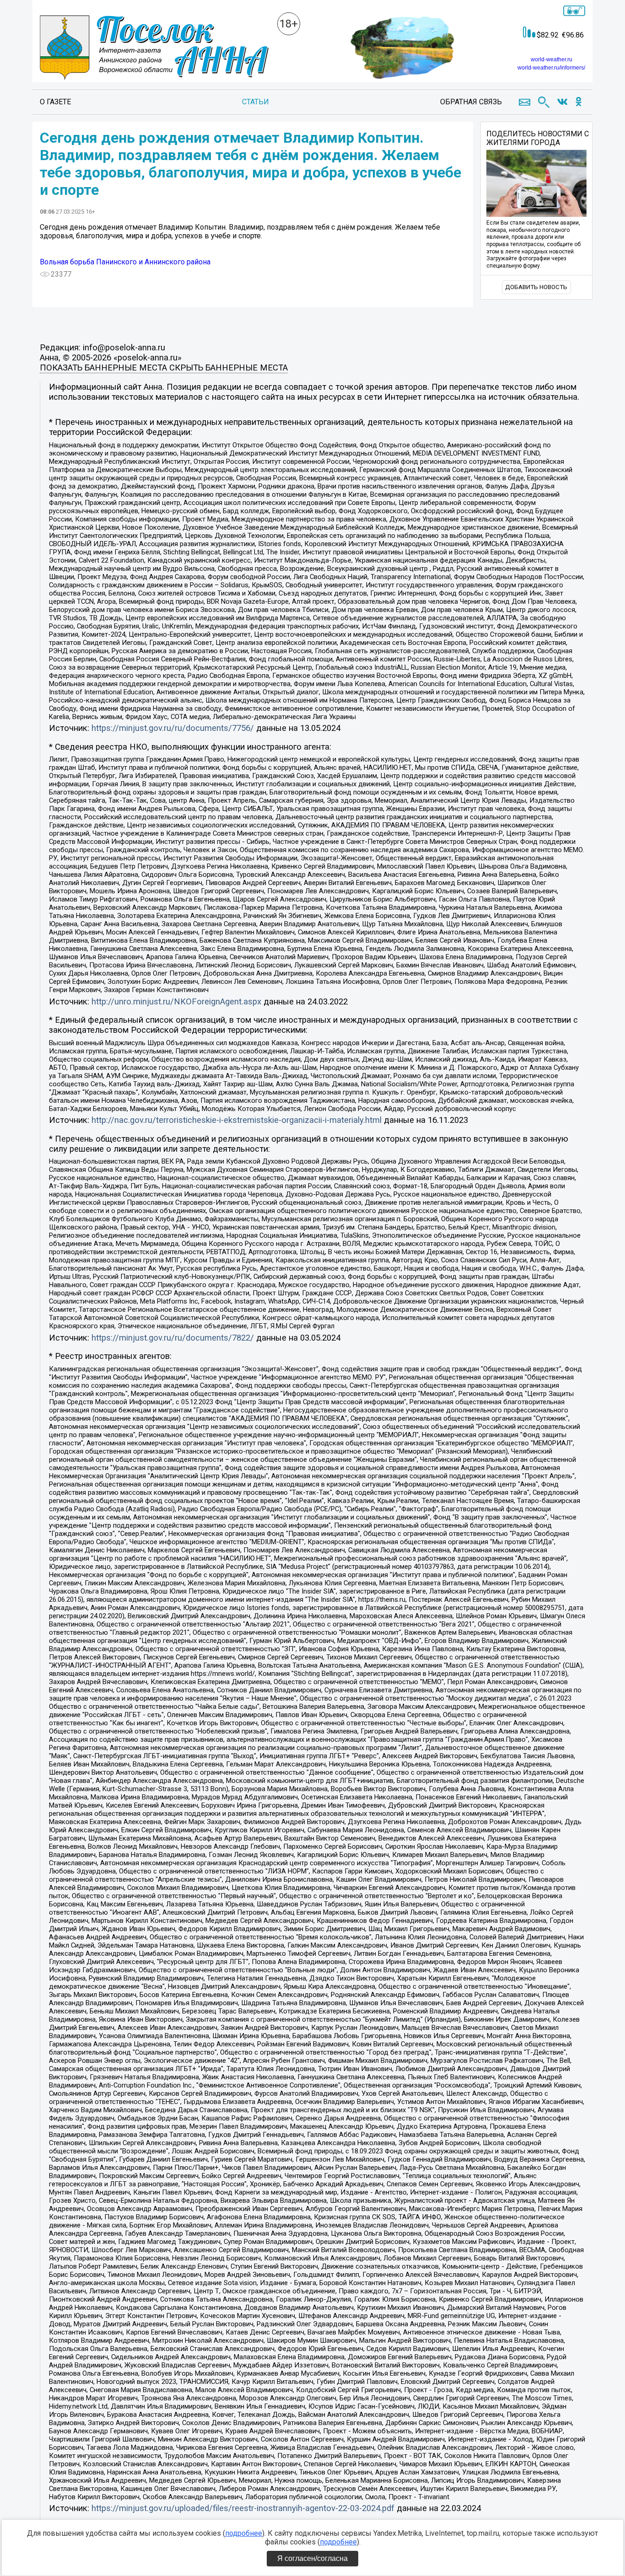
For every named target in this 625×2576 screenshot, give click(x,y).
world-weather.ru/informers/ (551, 68)
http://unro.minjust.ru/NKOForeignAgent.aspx (176, 1002)
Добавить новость (536, 287)
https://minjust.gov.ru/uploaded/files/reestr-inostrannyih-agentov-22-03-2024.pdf (243, 2508)
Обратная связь (471, 102)
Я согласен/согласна (312, 2558)
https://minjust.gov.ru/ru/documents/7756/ (173, 728)
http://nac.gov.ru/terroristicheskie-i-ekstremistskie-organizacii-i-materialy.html (237, 1120)
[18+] (154, 48)
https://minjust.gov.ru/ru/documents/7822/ (173, 1338)
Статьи (256, 102)
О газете (55, 102)
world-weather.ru (552, 59)
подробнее (244, 2533)
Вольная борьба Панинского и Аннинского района (125, 262)
